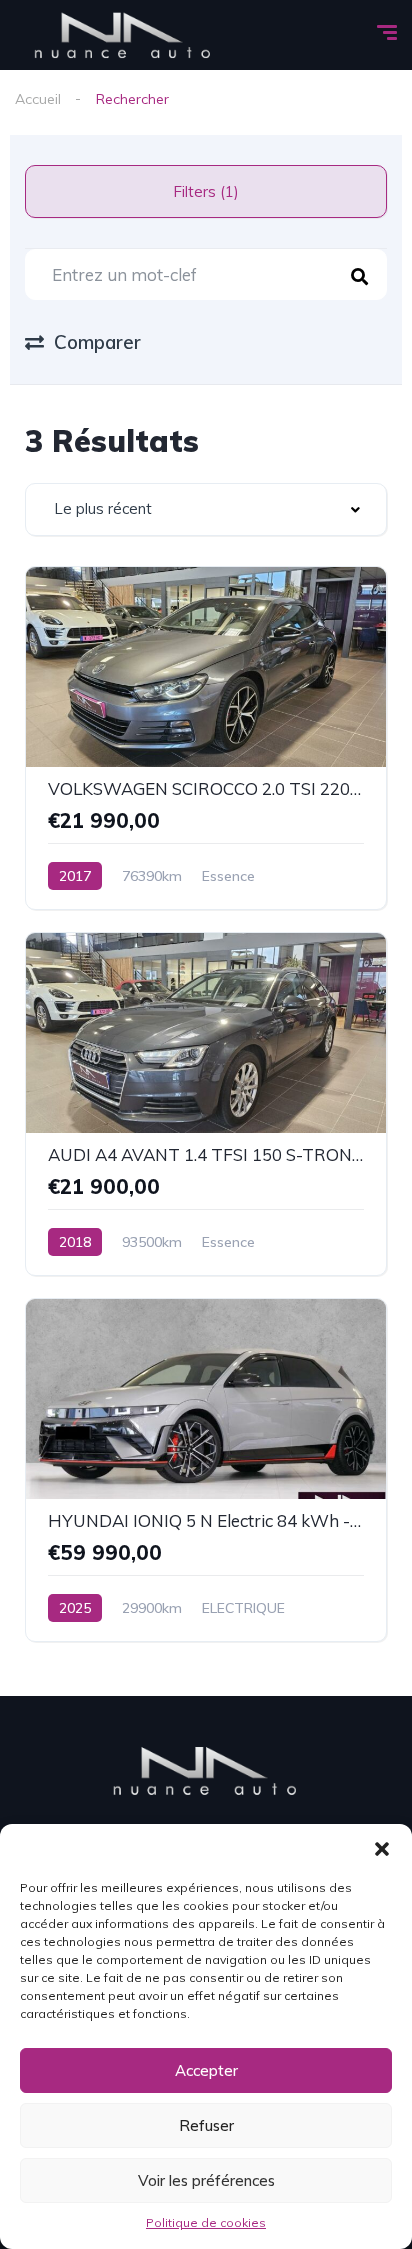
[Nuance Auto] (123, 35)
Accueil (38, 99)
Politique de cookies (206, 2222)
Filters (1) (206, 191)
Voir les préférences (206, 2180)
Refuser (206, 2125)
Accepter (206, 2070)
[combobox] (206, 509)
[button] (382, 1849)
